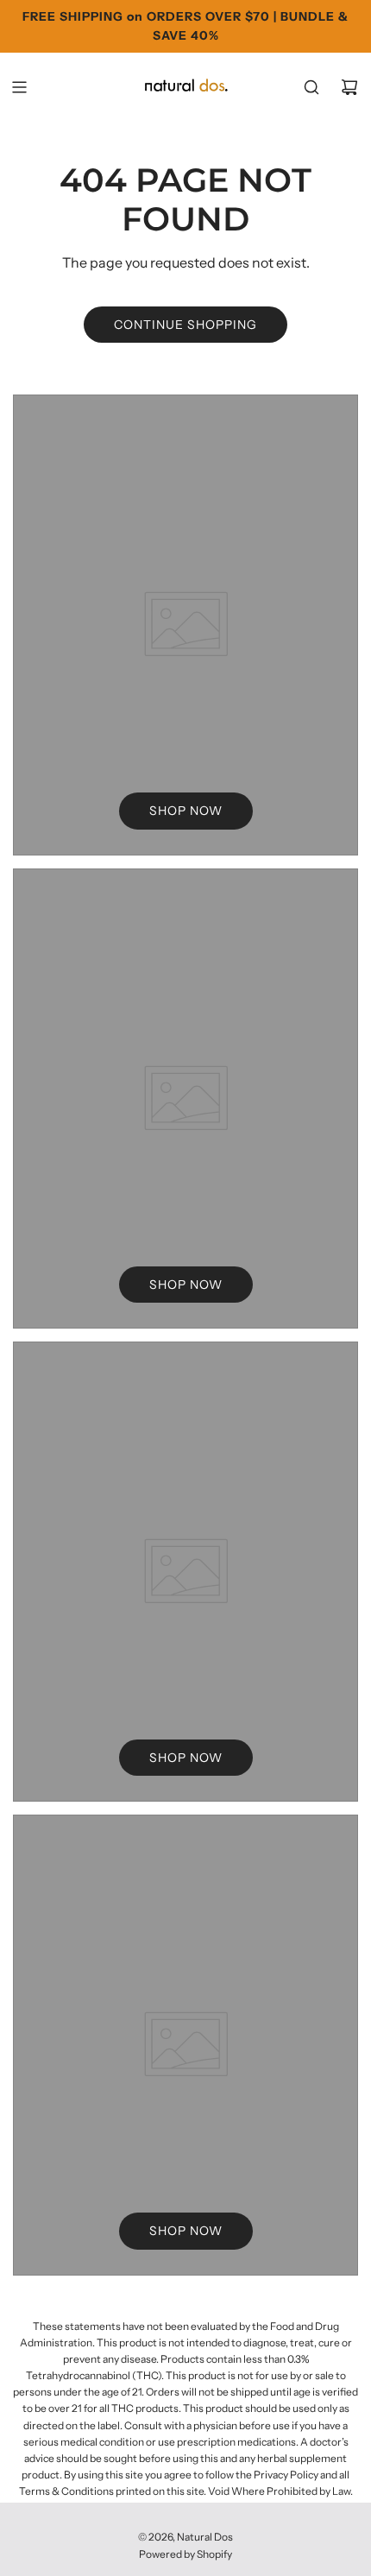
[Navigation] (19, 87)
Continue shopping (185, 325)
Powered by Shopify (185, 2554)
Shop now (186, 811)
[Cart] (349, 87)
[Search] (311, 87)
